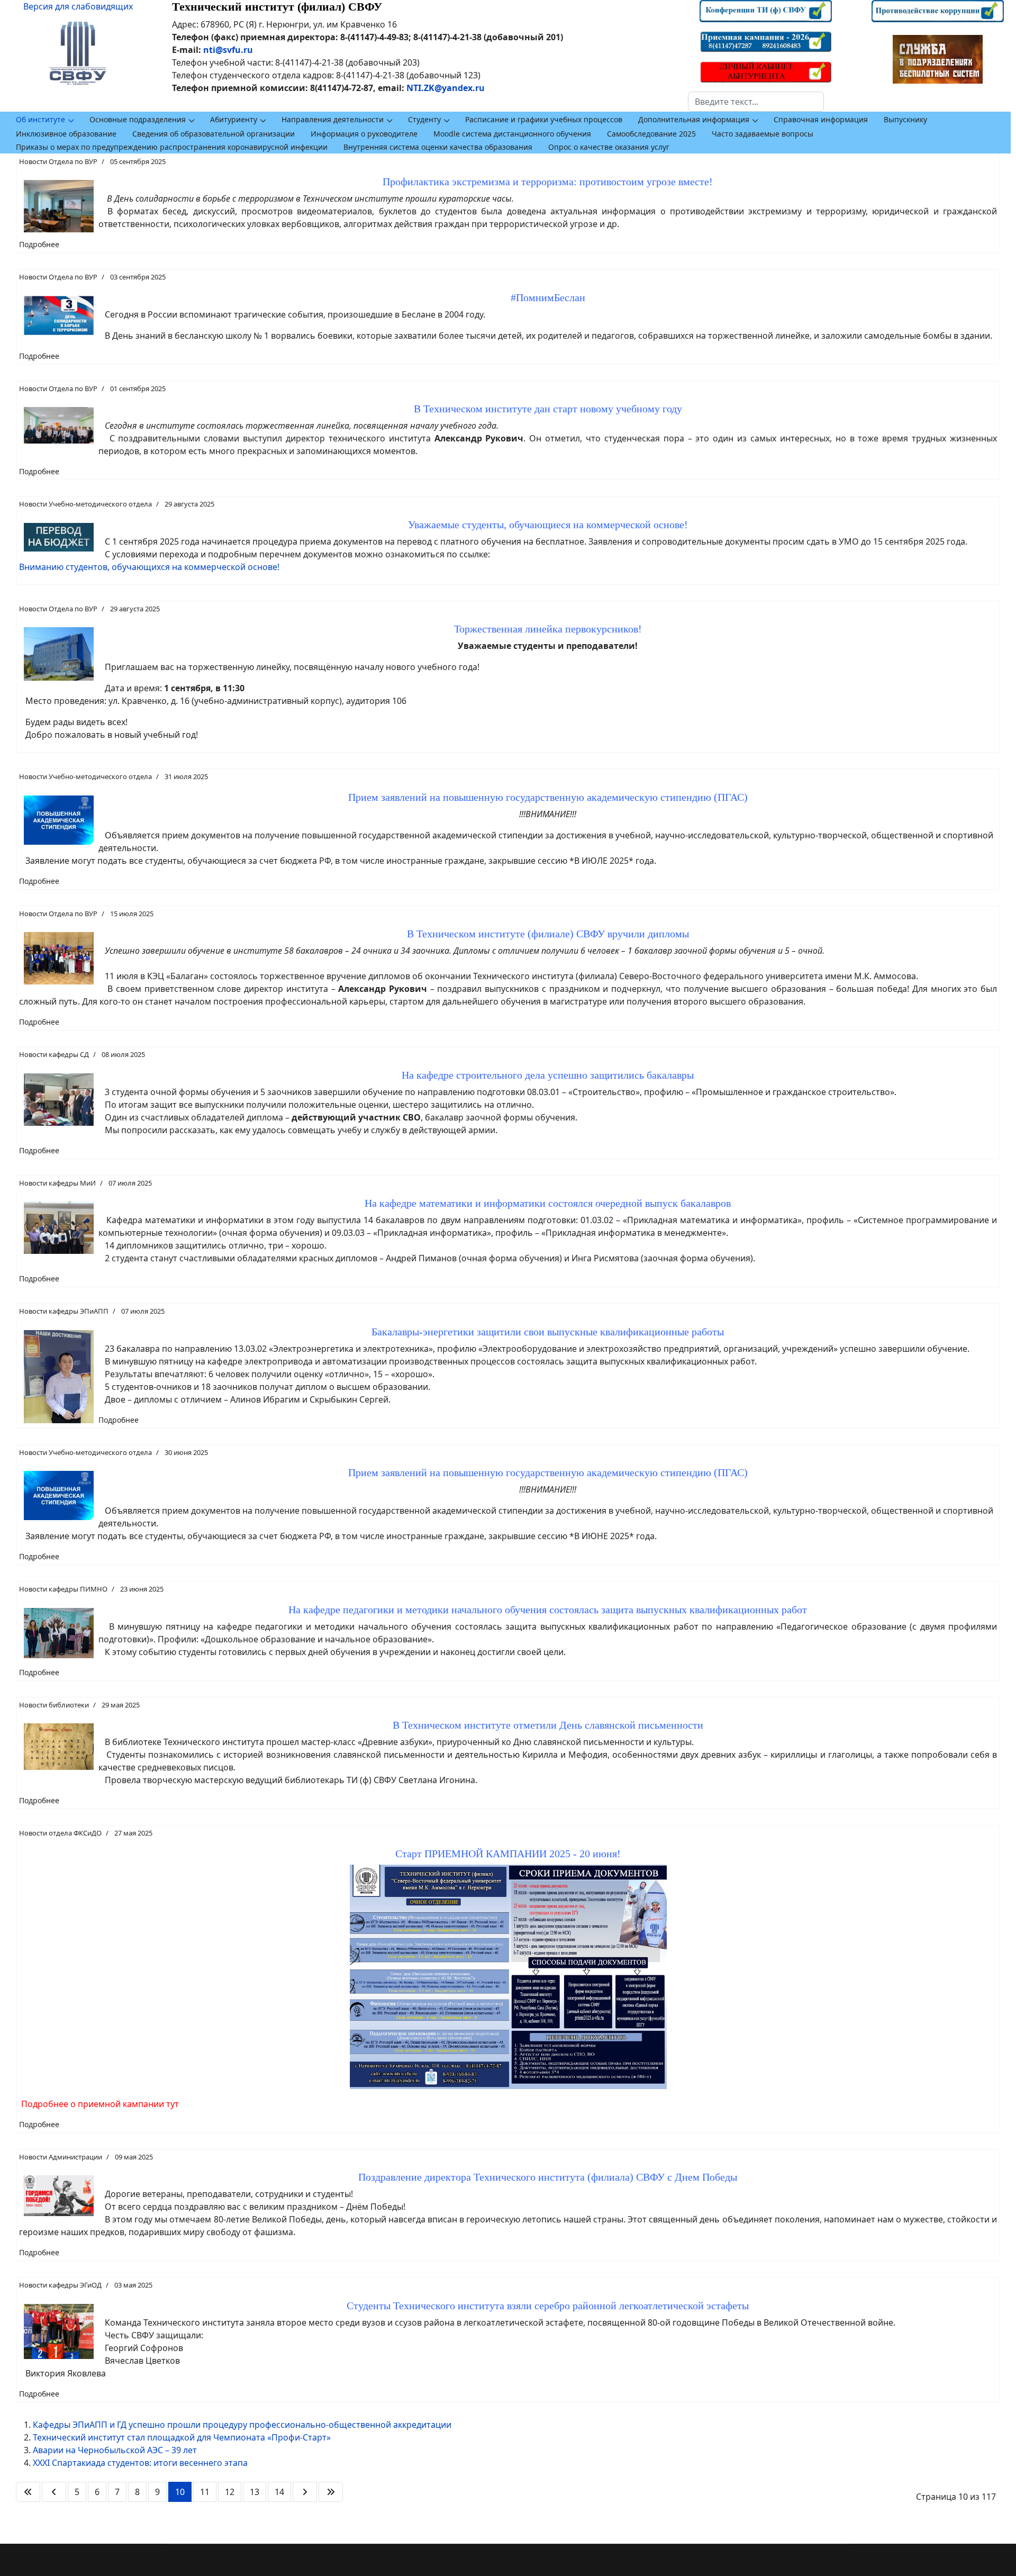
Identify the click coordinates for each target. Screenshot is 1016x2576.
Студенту (424, 119)
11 (205, 2492)
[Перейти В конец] (331, 2492)
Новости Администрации (61, 2157)
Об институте (40, 119)
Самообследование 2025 (651, 134)
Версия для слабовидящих (78, 6)
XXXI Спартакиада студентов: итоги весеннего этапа (140, 2463)
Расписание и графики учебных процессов (544, 119)
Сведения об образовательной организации (214, 134)
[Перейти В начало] (28, 2492)
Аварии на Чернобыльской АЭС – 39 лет (115, 2450)
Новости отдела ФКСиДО (60, 1833)
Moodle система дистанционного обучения (512, 134)
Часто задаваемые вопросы (763, 134)
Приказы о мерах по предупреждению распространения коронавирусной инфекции (172, 147)
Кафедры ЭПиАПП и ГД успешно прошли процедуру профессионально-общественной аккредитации (242, 2425)
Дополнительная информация (694, 119)
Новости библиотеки (54, 1705)
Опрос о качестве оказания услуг (609, 147)
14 (279, 2492)
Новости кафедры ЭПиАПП (64, 1311)
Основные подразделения (138, 119)
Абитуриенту (234, 119)
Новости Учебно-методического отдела (85, 504)
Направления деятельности (333, 119)
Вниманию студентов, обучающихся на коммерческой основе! (149, 567)
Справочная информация (821, 119)
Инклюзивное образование (66, 134)
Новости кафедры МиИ (57, 1183)
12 (230, 2492)
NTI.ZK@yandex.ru (446, 88)
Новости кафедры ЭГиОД (60, 2285)
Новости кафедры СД (54, 1054)
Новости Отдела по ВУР (58, 161)
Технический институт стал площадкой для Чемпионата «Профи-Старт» (182, 2437)
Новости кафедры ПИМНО (63, 1589)
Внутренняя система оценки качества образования (438, 147)
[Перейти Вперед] (305, 2492)
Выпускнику (905, 119)
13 (255, 2492)
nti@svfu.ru (228, 50)
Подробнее (39, 244)
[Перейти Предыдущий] (54, 2492)
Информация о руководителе (364, 134)
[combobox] (756, 102)
